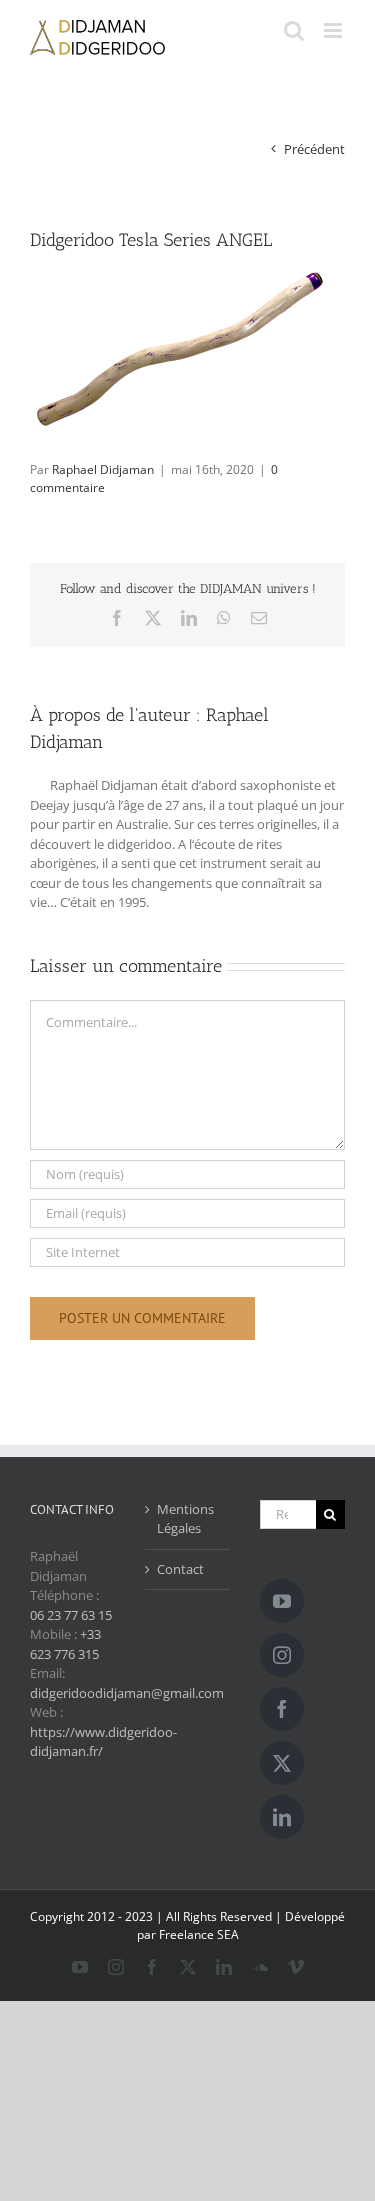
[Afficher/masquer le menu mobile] (334, 30)
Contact (180, 1569)
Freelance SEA (199, 1934)
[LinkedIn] (282, 1817)
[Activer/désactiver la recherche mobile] (294, 30)
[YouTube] (282, 1601)
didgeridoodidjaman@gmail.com (127, 1693)
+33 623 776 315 (65, 1644)
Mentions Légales (185, 1519)
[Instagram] (282, 1655)
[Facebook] (282, 1709)
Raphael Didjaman (103, 469)
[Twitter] (282, 1763)
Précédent (314, 149)
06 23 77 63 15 (71, 1615)
